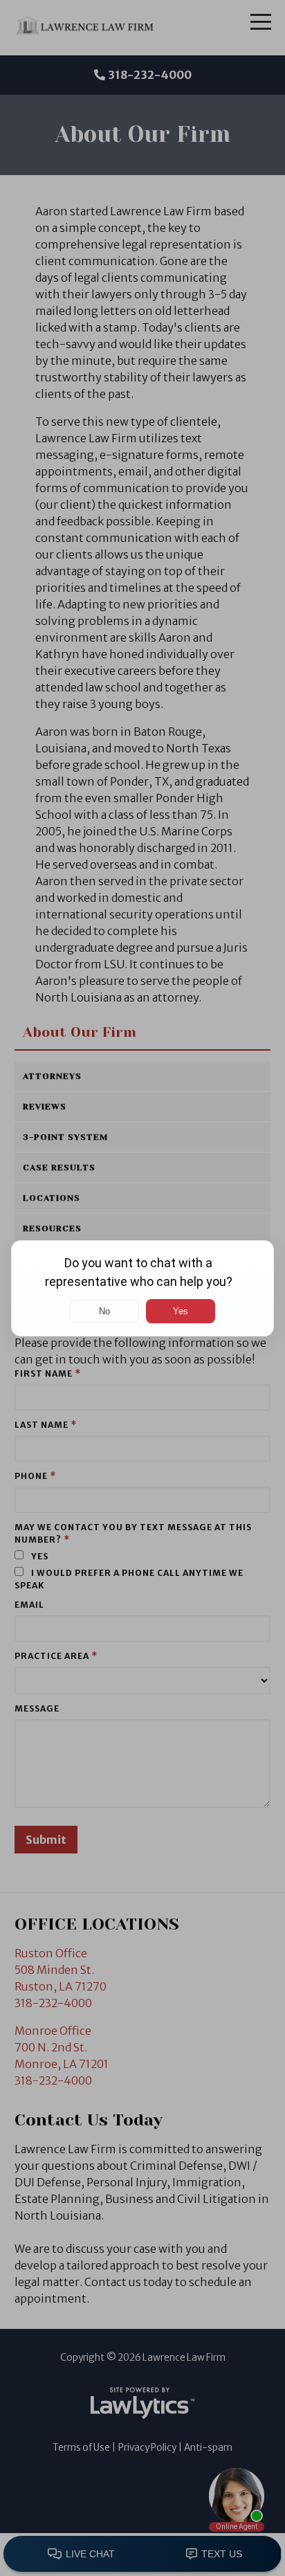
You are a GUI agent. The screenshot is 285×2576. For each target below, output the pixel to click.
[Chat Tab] (142, 1288)
